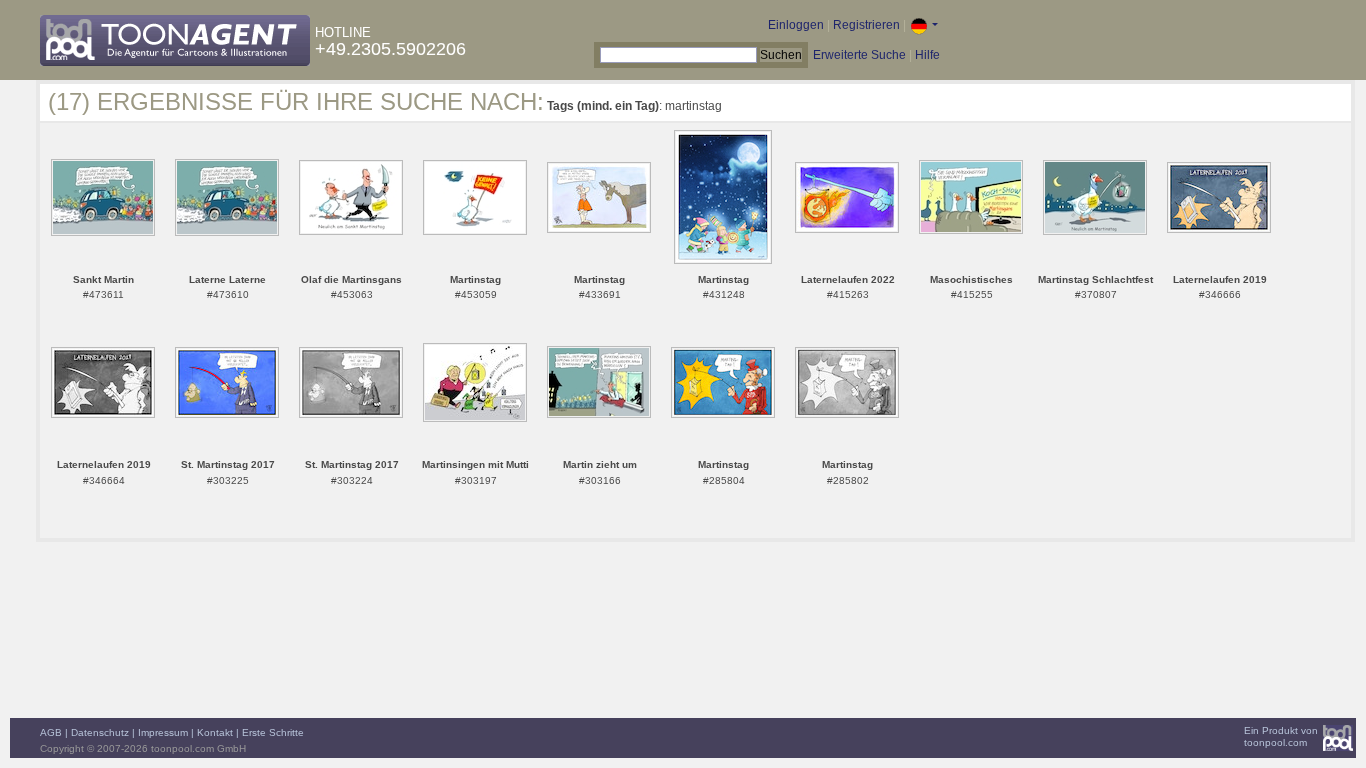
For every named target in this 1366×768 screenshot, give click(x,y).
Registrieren (866, 25)
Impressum (163, 732)
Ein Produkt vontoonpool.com (1281, 736)
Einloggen (796, 25)
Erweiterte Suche (859, 55)
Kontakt (215, 732)
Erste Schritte (273, 732)
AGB (51, 732)
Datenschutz (100, 732)
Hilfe (927, 55)
